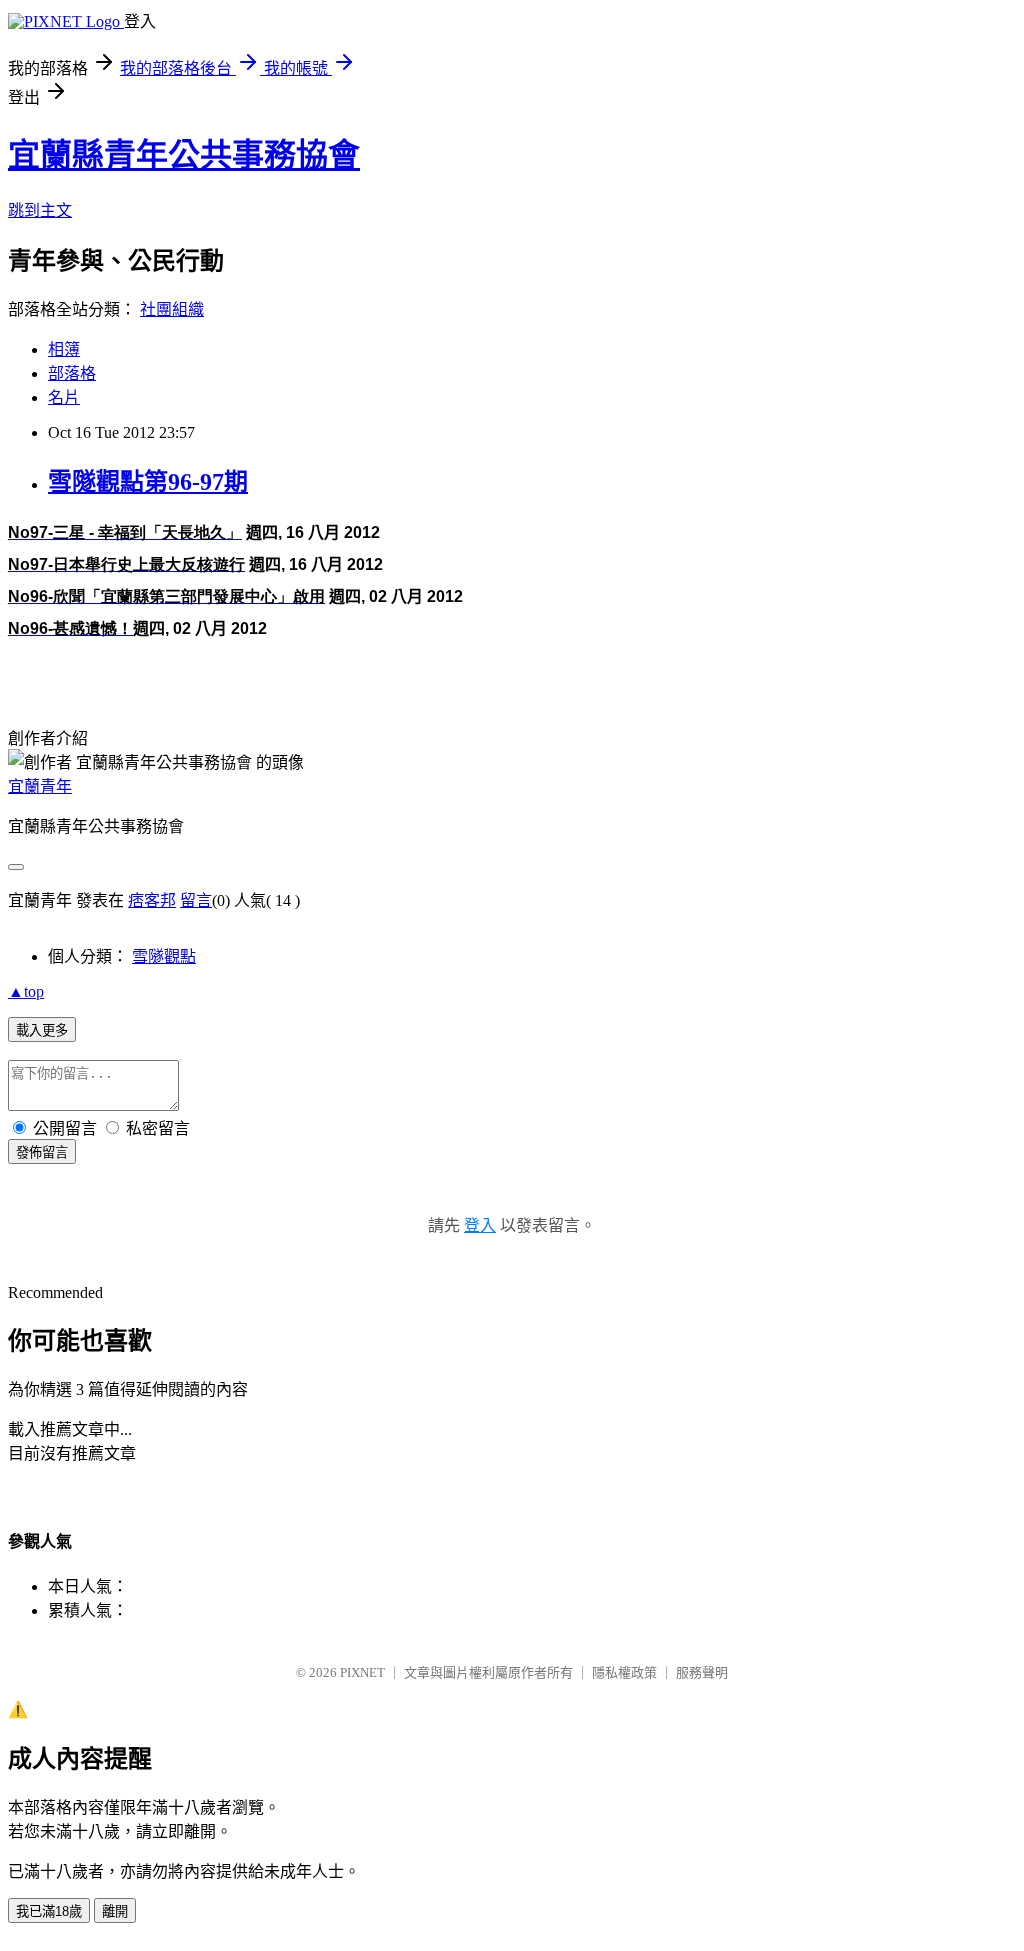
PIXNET (362, 1672)
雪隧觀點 (164, 956)
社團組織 (172, 309)
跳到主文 (40, 210)
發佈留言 (42, 1152)
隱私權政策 (624, 1672)
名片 (64, 397)
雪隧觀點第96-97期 (148, 482)
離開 (115, 1911)
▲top (26, 991)
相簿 (64, 349)
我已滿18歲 (49, 1911)
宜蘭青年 (40, 786)
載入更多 (42, 1030)
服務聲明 (702, 1672)
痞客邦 (152, 900)
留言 (196, 900)
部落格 (72, 373)
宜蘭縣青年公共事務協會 (184, 155)
